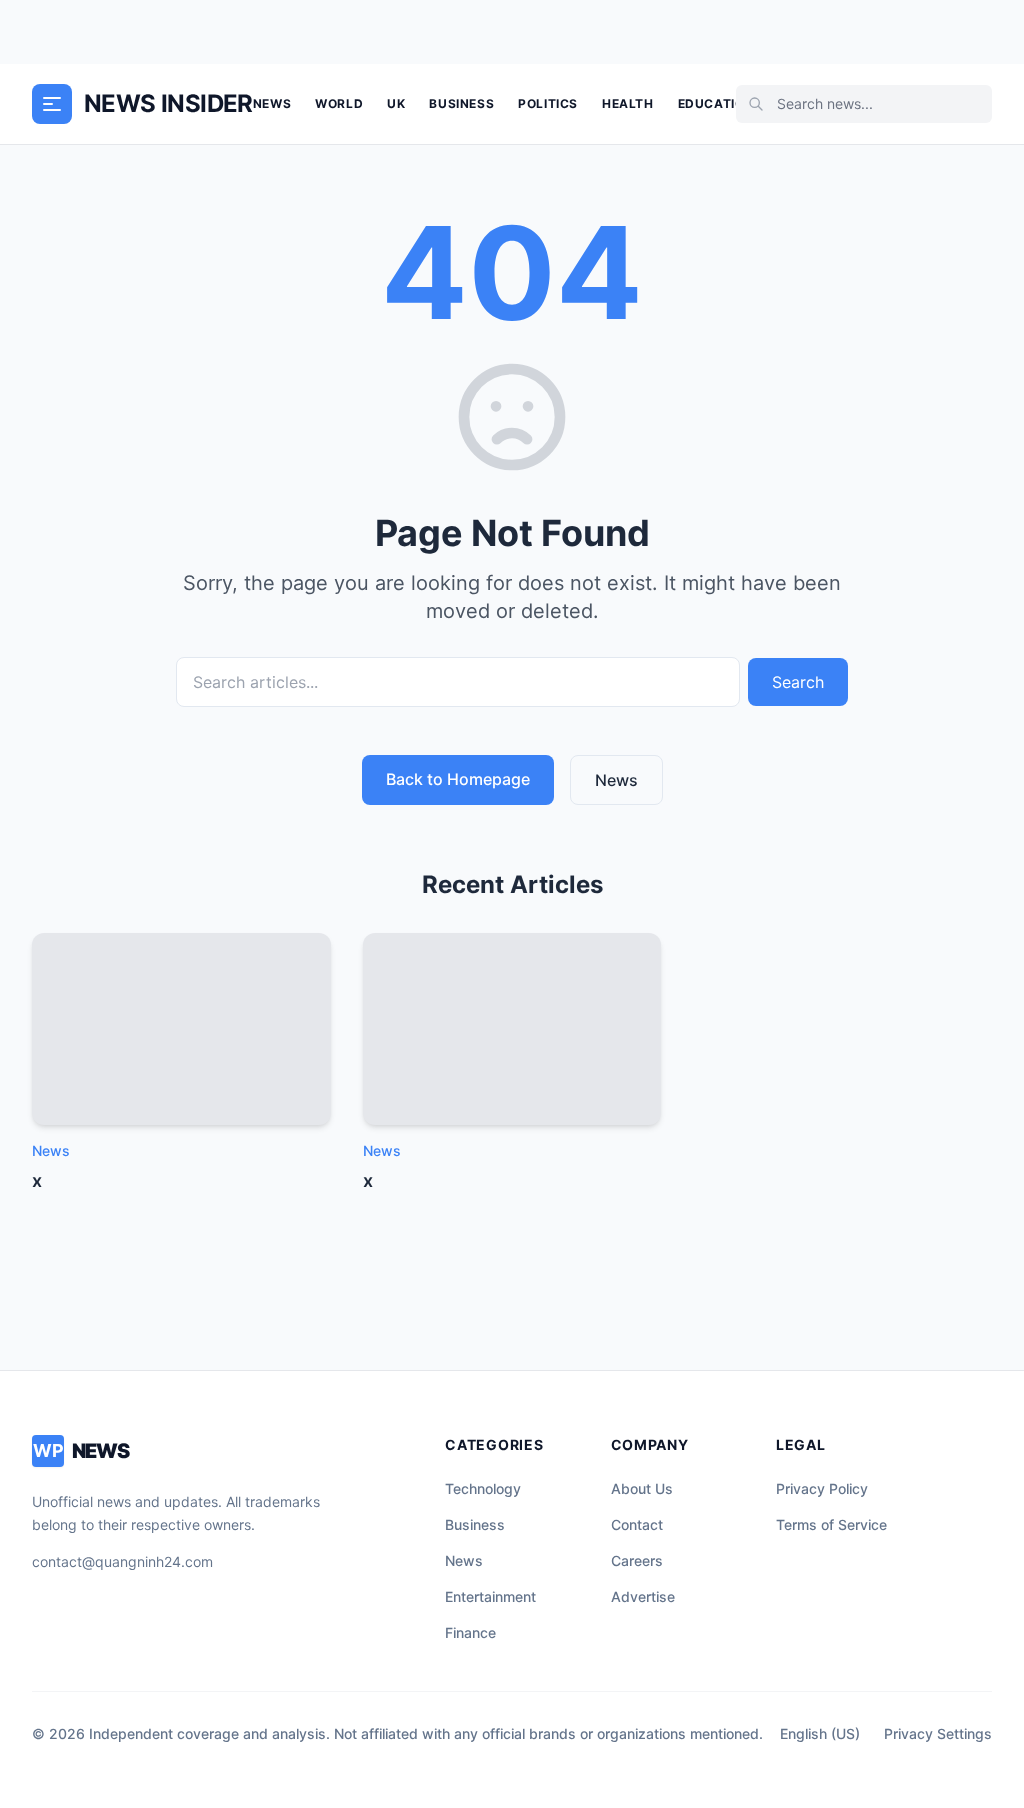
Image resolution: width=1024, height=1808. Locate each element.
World (339, 103)
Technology (483, 1488)
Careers (637, 1560)
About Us (642, 1488)
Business (461, 103)
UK (396, 103)
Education (716, 103)
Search (798, 682)
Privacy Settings (938, 1733)
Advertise (643, 1596)
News (272, 103)
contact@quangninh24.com (122, 1561)
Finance (470, 1632)
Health (628, 103)
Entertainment (490, 1596)
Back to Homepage (458, 779)
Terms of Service (831, 1524)
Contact (637, 1524)
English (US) (820, 1733)
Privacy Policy (822, 1488)
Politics (548, 103)
